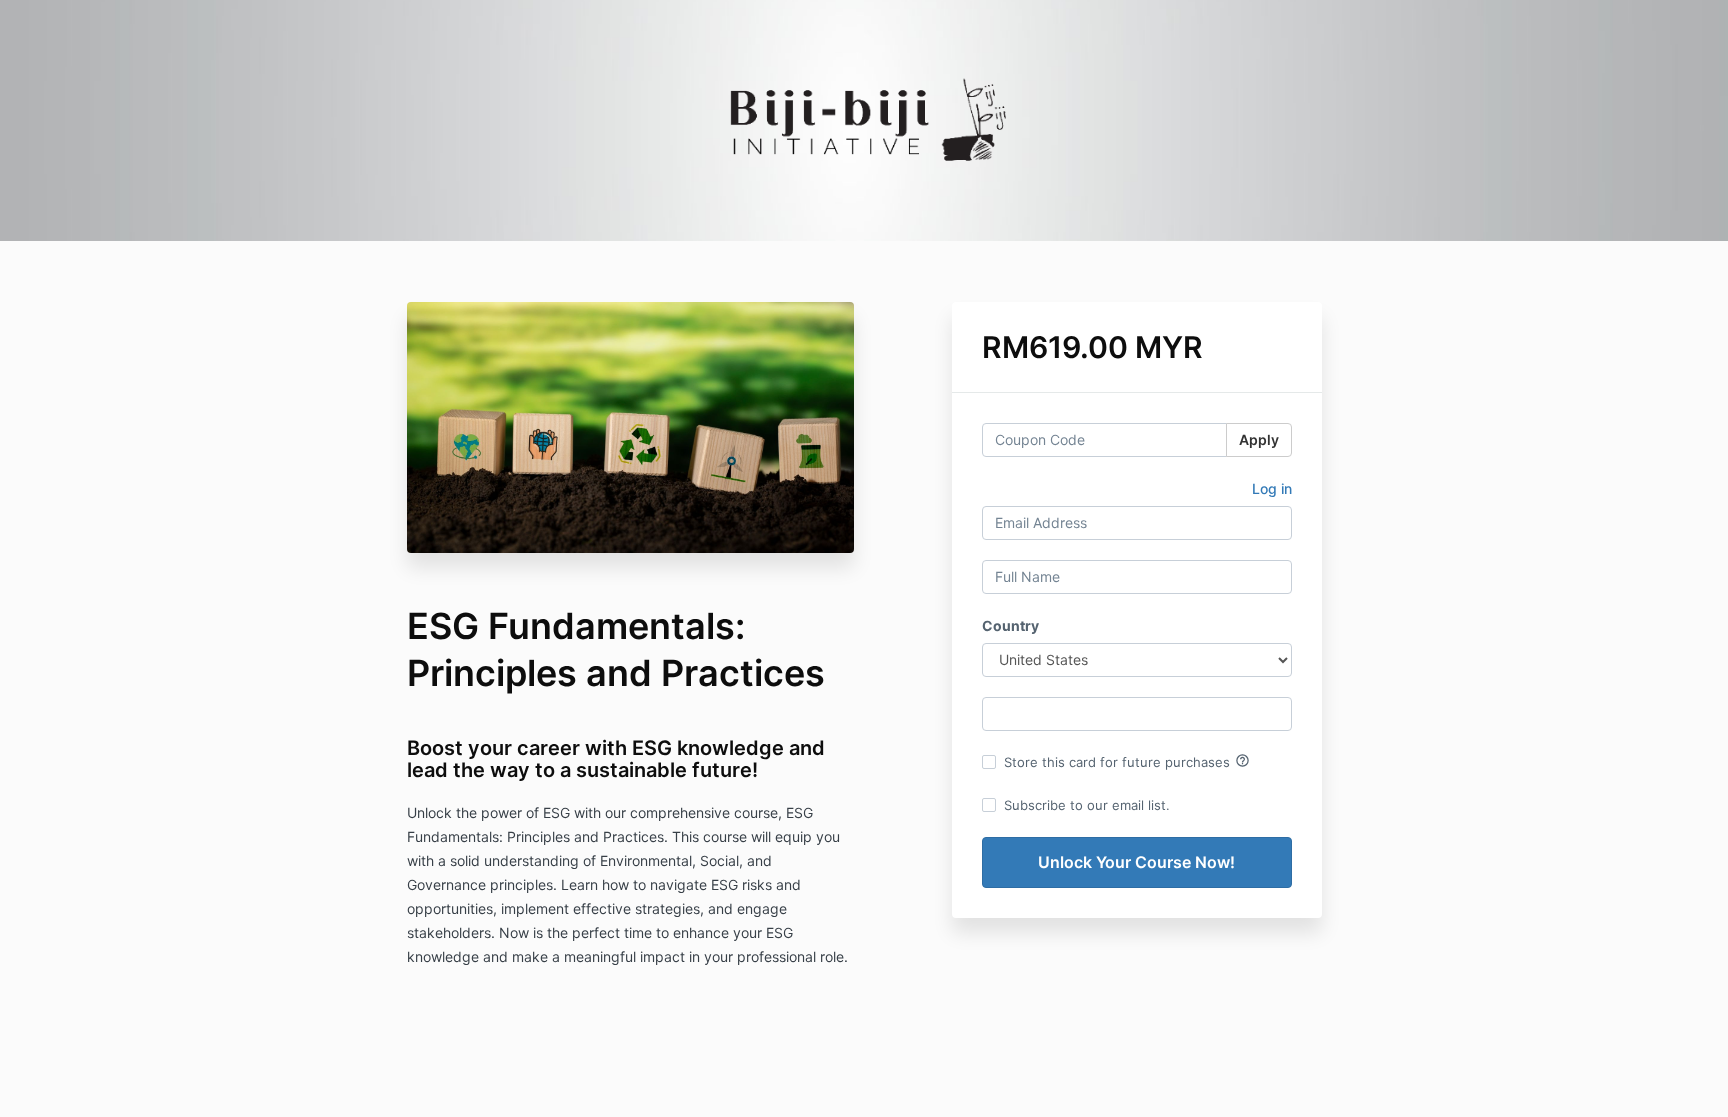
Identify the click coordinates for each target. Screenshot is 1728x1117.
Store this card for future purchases (1127, 761)
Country (1010, 625)
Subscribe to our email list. (1087, 805)
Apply (1259, 439)
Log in (1272, 488)
